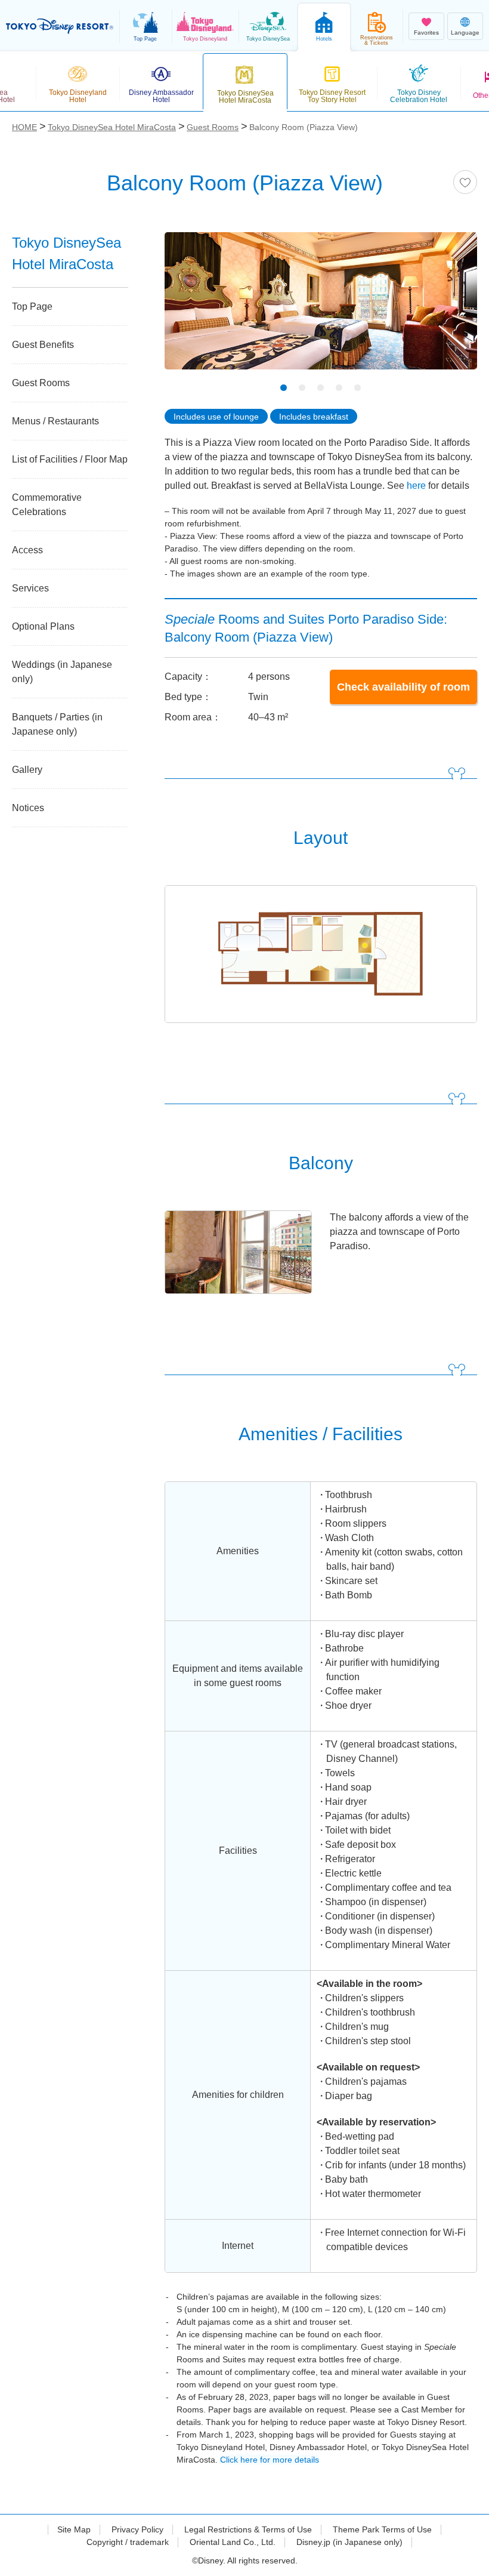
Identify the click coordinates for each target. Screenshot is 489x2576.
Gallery (27, 770)
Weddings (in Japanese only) (62, 672)
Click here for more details (270, 2460)
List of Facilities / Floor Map (70, 459)
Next (447, 314)
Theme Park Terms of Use (382, 2529)
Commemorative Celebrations (47, 505)
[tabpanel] (321, 308)
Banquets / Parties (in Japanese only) (57, 724)
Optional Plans (43, 626)
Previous (194, 314)
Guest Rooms (41, 383)
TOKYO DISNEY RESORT (60, 26)
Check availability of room (403, 687)
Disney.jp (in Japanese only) (349, 2542)
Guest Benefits (43, 345)
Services (30, 588)
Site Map (74, 2529)
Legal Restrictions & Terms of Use (248, 2529)
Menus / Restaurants (55, 421)
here (416, 486)
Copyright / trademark (128, 2542)
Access (27, 550)
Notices (28, 808)
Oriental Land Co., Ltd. (233, 2542)
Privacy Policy (137, 2529)
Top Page (32, 306)
